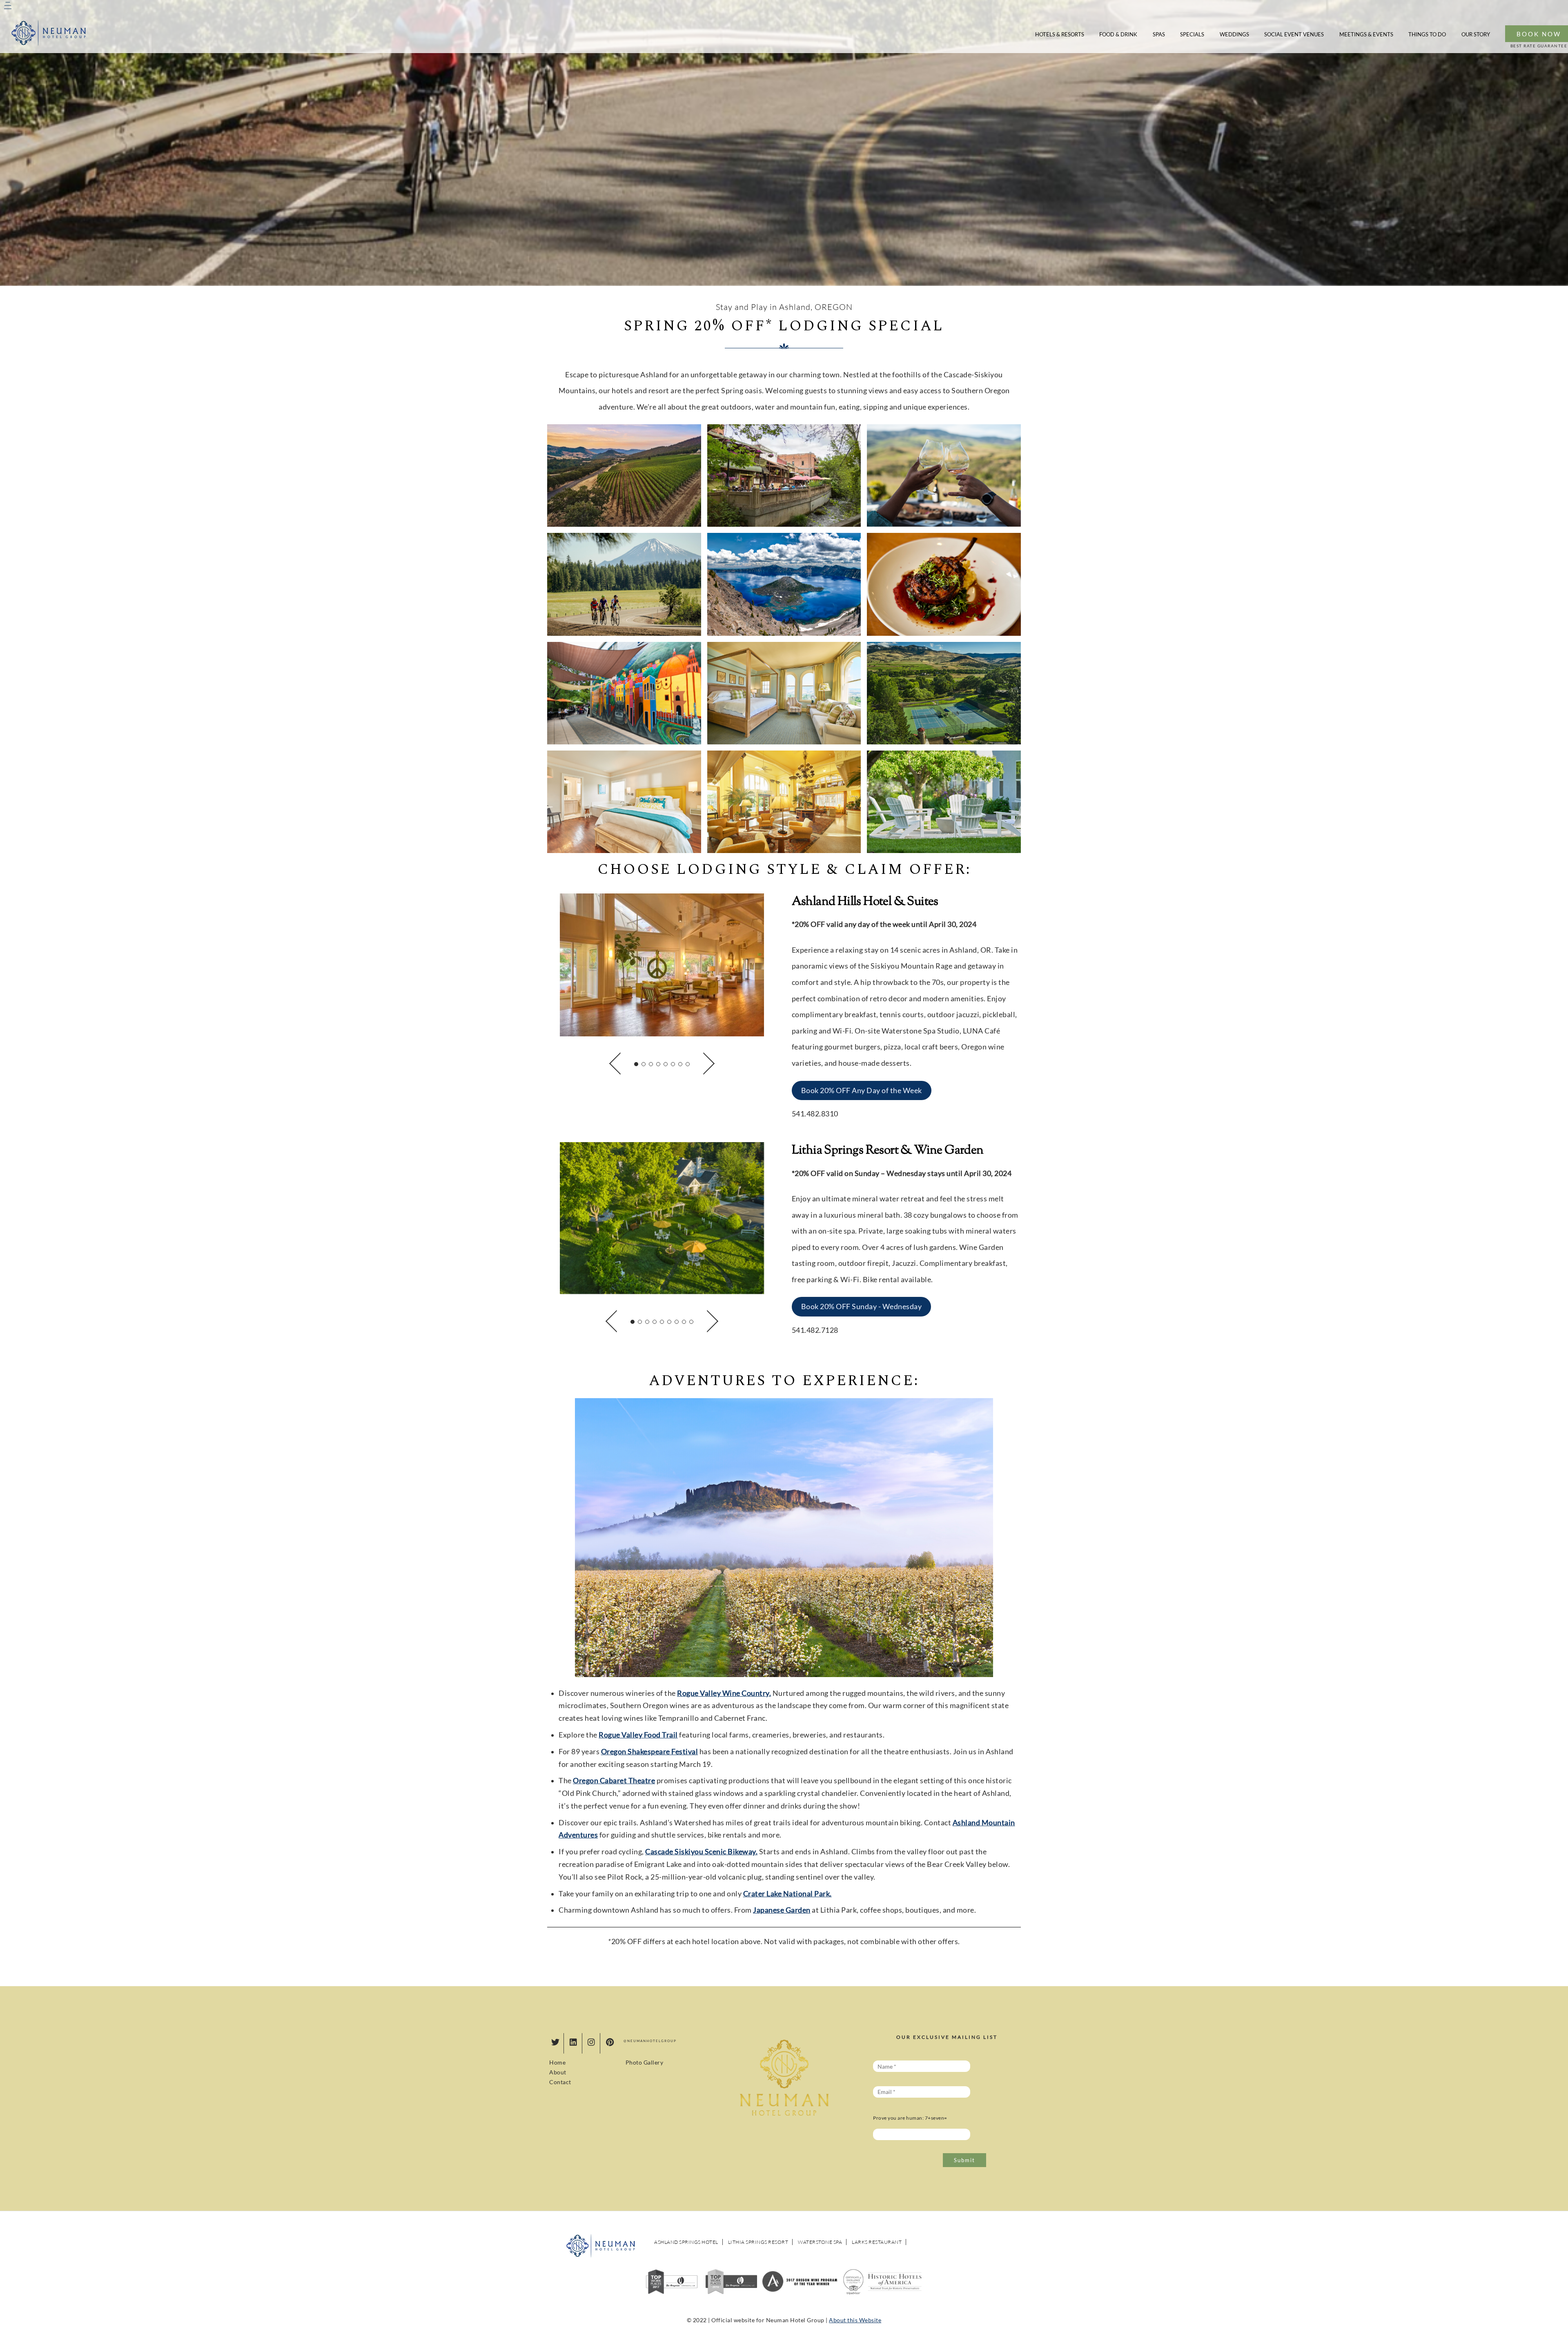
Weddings (1234, 34)
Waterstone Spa (820, 2242)
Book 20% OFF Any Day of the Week (862, 1090)
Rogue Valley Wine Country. (724, 1693)
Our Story (1476, 34)
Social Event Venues (1294, 34)
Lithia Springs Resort (758, 2242)
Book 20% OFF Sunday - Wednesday (862, 1306)
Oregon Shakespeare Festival (650, 1752)
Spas (1159, 34)
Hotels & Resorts (1060, 34)
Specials (1192, 34)
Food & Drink (1118, 34)
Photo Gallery (645, 2062)
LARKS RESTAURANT (877, 2242)
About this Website (855, 2320)
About (558, 2072)
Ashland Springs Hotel (686, 2242)
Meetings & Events (1366, 34)
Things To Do (1427, 34)
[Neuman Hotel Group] (49, 43)
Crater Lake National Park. (787, 1894)
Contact (560, 2082)
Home (557, 2062)
